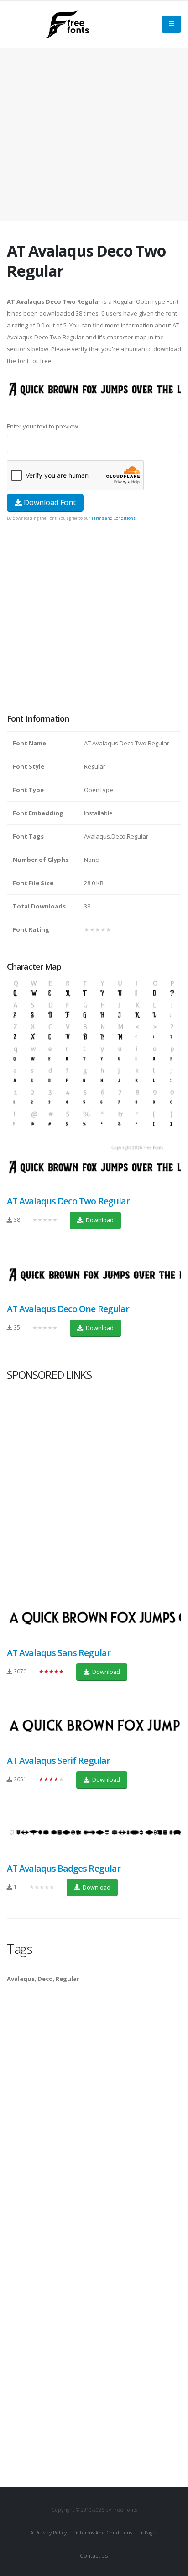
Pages (151, 2533)
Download (99, 1220)
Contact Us (94, 2555)
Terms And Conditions (106, 2533)
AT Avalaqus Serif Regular (58, 1760)
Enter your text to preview (42, 426)
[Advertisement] (94, 618)
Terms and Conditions (113, 518)
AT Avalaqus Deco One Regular (68, 1309)
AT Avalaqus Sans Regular (59, 1653)
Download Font (49, 502)
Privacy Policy (51, 2533)
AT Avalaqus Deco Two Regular (68, 1201)
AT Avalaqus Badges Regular (64, 1868)
